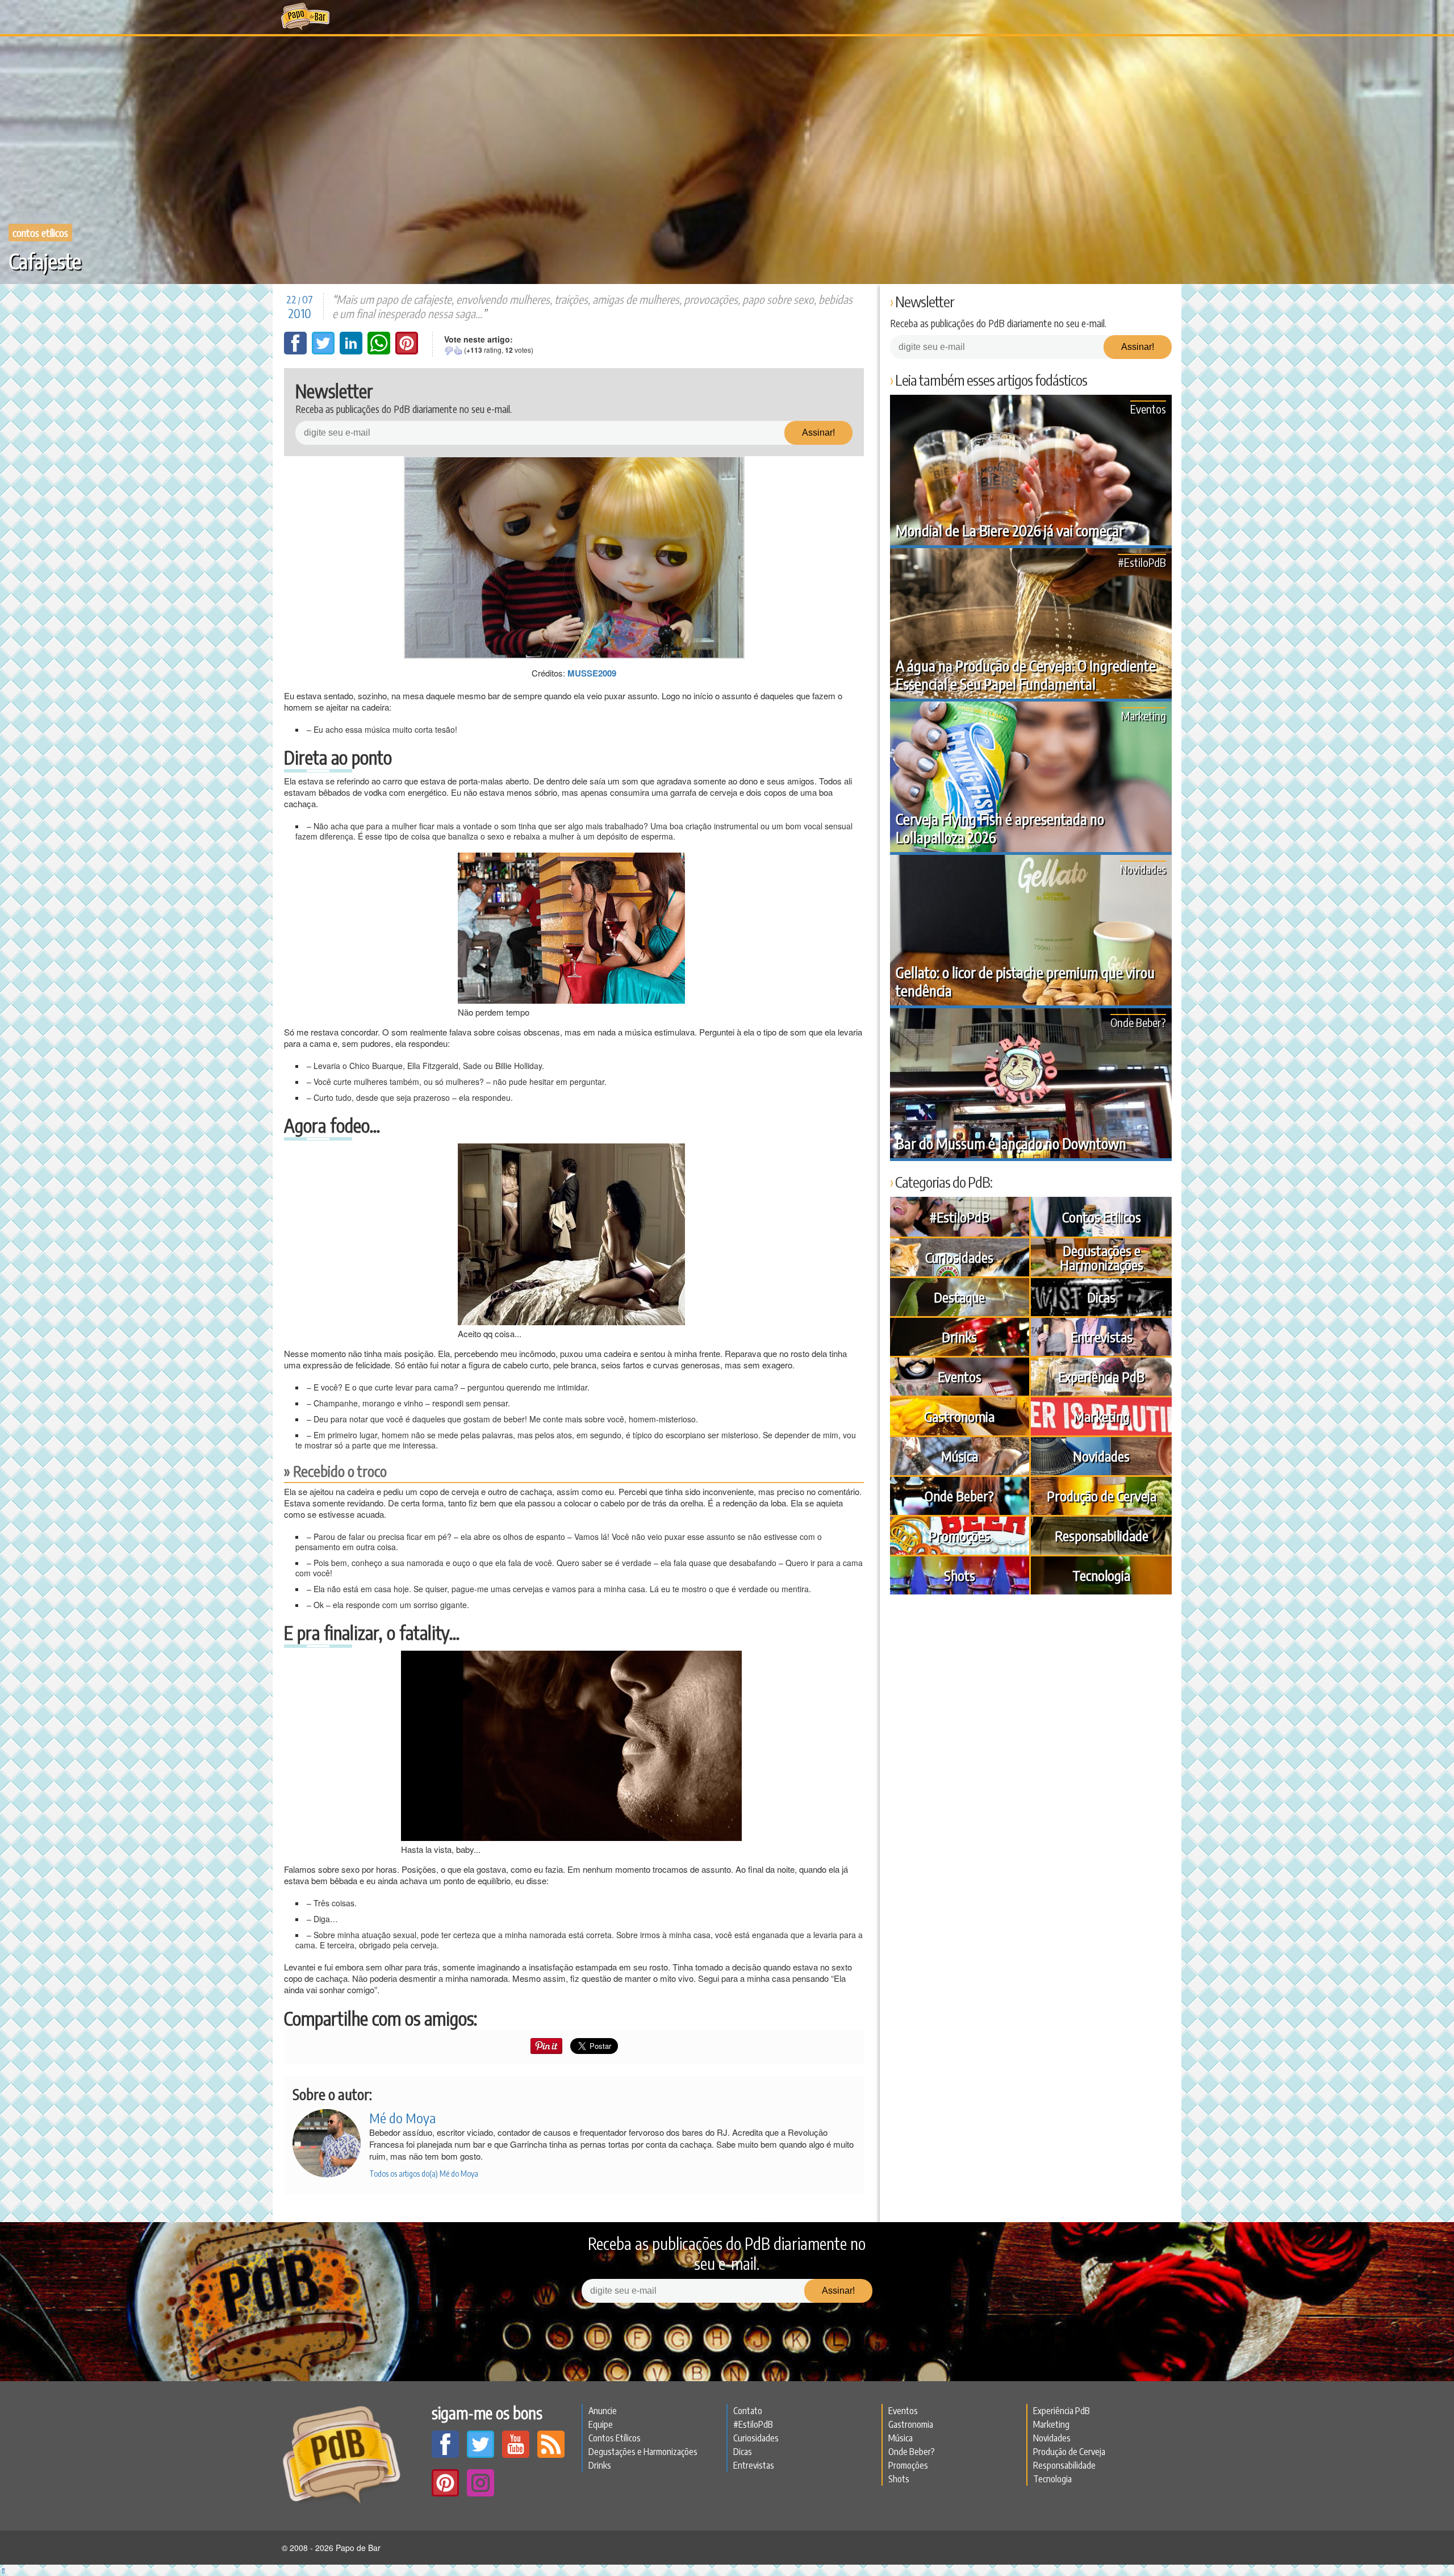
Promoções (959, 1535)
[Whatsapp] (380, 351)
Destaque (959, 1297)
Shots (960, 1575)
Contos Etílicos (40, 233)
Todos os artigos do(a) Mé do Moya (424, 2174)
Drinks (959, 1337)
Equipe (601, 2424)
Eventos (1148, 409)
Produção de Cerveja (1102, 1496)
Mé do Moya (402, 2118)
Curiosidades (959, 1257)
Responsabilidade (1102, 1535)
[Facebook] (296, 351)
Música (960, 1456)
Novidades (1143, 869)
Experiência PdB (1101, 1376)
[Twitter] (324, 351)
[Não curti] (449, 350)
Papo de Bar (305, 17)
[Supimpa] (458, 350)
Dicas (1101, 1297)
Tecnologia (1101, 1575)
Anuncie (603, 2411)
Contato (748, 2411)
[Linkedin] (352, 351)
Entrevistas (1102, 1337)
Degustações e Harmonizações (1102, 1257)
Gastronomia (959, 1416)
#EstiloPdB (1142, 562)
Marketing (1144, 715)
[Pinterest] (407, 351)
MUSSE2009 (592, 673)
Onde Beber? (1138, 1022)
